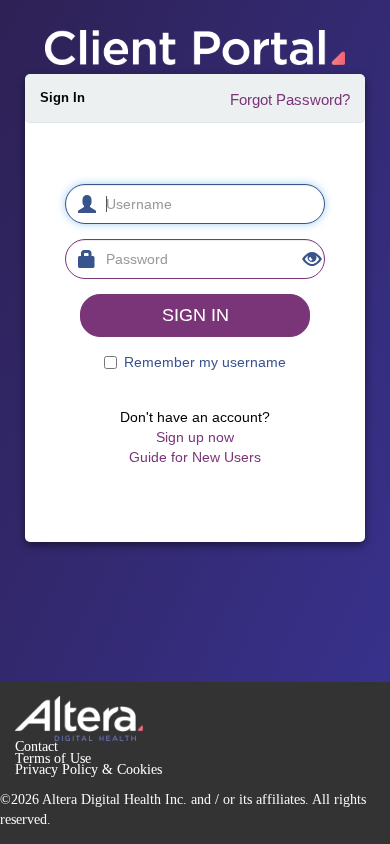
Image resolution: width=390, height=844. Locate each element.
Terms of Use (53, 758)
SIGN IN (195, 315)
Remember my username (205, 362)
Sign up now (195, 437)
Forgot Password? (290, 99)
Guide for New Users (195, 457)
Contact (36, 746)
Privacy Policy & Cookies (88, 769)
